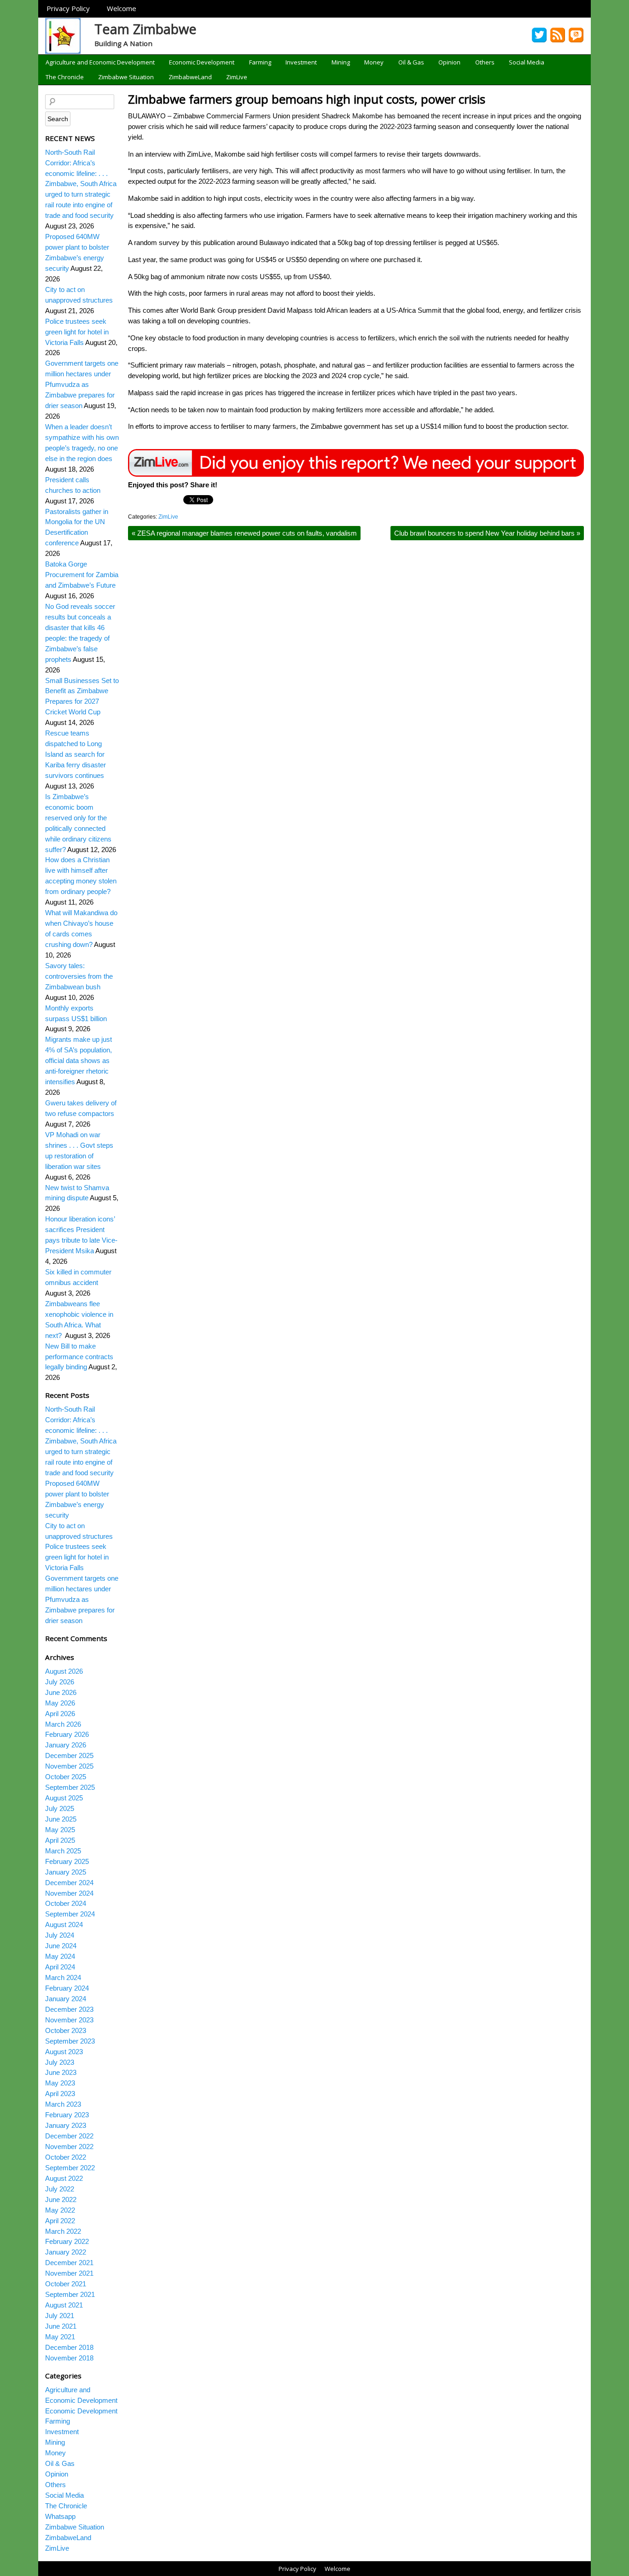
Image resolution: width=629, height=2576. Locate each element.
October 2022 (66, 2157)
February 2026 (67, 1734)
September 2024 (70, 1914)
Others (485, 62)
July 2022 (60, 2189)
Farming (260, 62)
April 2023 (60, 2094)
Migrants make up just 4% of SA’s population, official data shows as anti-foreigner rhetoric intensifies (79, 1060)
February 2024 (67, 1988)
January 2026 (66, 1745)
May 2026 (60, 1703)
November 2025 (69, 1766)
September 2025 (70, 1787)
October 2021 (66, 2284)
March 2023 (63, 2104)
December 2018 (69, 2347)
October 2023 (66, 2030)
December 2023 (69, 2009)
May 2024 (60, 1956)
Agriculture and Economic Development (100, 62)
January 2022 (66, 2252)
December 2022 (69, 2136)
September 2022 (70, 2168)
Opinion (449, 62)
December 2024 (69, 1883)
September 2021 (70, 2294)
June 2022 (61, 2199)
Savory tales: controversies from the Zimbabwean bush (79, 976)
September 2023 (70, 2041)
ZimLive (237, 77)
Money (374, 62)
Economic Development (202, 62)
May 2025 (60, 1830)
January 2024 (66, 1999)
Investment (301, 62)
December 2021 (69, 2263)
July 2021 (60, 2316)
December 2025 (69, 1755)
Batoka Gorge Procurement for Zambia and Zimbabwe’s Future (82, 575)
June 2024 (61, 1946)
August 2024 (64, 1925)
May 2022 (60, 2210)
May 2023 (60, 2083)
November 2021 (69, 2273)
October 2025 (66, 1777)
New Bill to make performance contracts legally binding (79, 1357)
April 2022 (60, 2221)
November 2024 (69, 1893)
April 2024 (60, 1967)
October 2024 (66, 1903)
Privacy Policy (68, 8)
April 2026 (60, 1714)
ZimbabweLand (190, 77)
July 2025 (60, 1808)
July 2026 (60, 1682)
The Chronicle (65, 77)
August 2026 (64, 1671)
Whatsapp (60, 2516)
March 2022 (63, 2231)
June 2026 (61, 1692)
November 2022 (69, 2147)
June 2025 (61, 1819)
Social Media (527, 62)
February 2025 (67, 1861)
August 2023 (64, 2052)
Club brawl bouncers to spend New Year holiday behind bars (487, 533)
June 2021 (61, 2326)
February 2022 (67, 2241)
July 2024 (60, 1935)
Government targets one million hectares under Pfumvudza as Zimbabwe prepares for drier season (82, 384)
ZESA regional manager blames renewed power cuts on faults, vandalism (244, 533)
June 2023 (61, 2072)
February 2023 (67, 2115)
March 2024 (63, 1977)
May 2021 (60, 2337)
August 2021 (64, 2305)
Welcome (122, 8)
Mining (341, 62)
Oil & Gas (411, 62)
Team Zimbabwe (146, 29)
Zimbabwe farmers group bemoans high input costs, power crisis (307, 99)
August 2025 (64, 1798)
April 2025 (60, 1840)
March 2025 (63, 1851)
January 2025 (66, 1872)
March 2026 (63, 1724)
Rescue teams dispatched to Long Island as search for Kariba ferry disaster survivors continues (76, 754)
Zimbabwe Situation (126, 77)
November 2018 (69, 2358)
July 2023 (60, 2062)
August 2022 (64, 2178)
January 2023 (66, 2125)
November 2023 (69, 2020)
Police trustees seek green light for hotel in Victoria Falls (77, 332)
